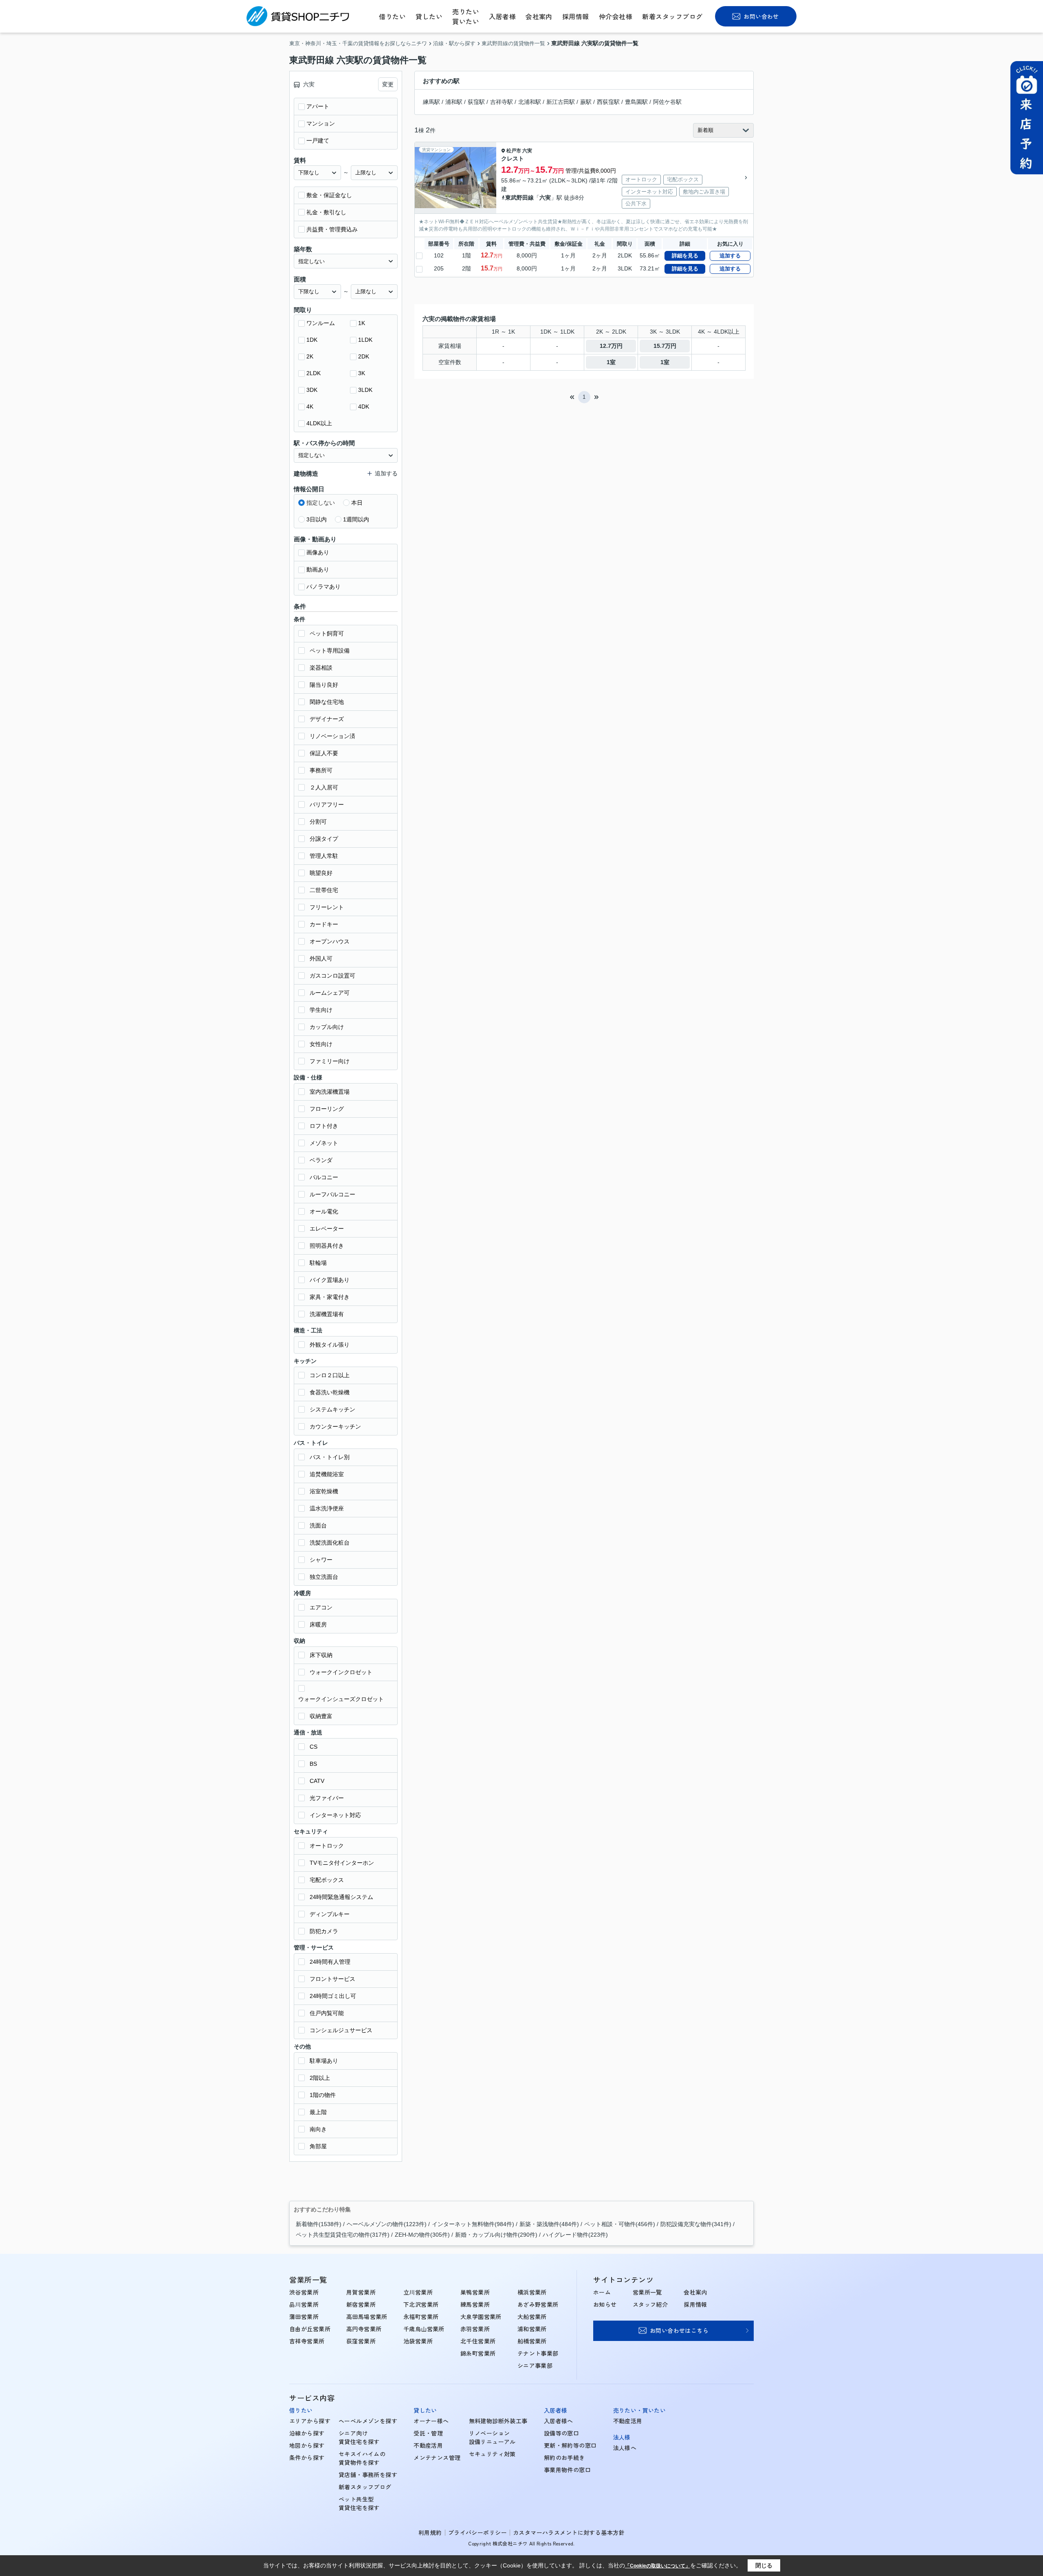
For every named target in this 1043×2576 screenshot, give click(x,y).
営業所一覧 (647, 2292)
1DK (312, 340)
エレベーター (327, 1229)
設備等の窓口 (562, 2433)
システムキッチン (332, 1409)
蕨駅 (586, 102)
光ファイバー (327, 1798)
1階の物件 (323, 2095)
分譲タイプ (324, 839)
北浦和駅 (530, 102)
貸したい (429, 16)
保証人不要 (324, 753)
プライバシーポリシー (477, 2532)
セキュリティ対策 (492, 2454)
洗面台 (318, 1525)
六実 (527, 151)
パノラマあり (323, 587)
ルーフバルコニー (332, 1194)
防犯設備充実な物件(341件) (696, 2224)
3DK (312, 390)
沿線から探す (307, 2433)
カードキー (324, 924)
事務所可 (321, 770)
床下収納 (321, 1655)
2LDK (314, 373)
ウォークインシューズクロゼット (341, 1699)
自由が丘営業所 (310, 2329)
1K (362, 323)
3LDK (365, 390)
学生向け (321, 1010)
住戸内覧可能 (327, 2013)
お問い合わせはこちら (679, 2330)
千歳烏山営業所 (424, 2329)
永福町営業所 (421, 2317)
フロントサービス (332, 1979)
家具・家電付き (330, 1297)
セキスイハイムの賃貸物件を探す (362, 2458)
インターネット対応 (335, 1815)
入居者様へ (559, 2421)
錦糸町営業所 (478, 2353)
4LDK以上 (319, 423)
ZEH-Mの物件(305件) (422, 2235)
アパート (318, 106)
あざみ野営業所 (538, 2304)
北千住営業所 (478, 2341)
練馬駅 (431, 102)
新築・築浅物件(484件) (549, 2224)
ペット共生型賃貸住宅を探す (359, 2503)
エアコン (321, 1607)
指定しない (321, 503)
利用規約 (430, 2532)
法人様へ (625, 2448)
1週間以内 (356, 519)
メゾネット (324, 1143)
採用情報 (576, 16)
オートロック (327, 1846)
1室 (611, 362)
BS (313, 1764)
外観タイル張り (330, 1345)
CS (314, 1747)
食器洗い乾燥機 (330, 1392)
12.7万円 (611, 346)
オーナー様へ (431, 2421)
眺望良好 (321, 873)
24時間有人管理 (330, 1962)
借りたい (392, 16)
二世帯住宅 (324, 890)
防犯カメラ (324, 1931)
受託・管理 (428, 2433)
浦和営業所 (532, 2329)
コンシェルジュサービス (341, 2030)
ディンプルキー (330, 1914)
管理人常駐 (324, 856)
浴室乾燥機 (324, 1491)
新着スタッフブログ (672, 16)
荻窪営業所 (361, 2341)
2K (310, 356)
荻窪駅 (476, 102)
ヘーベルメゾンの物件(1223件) (387, 2224)
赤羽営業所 (475, 2329)
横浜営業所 (532, 2292)
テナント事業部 (538, 2353)
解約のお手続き (564, 2457)
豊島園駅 (636, 102)
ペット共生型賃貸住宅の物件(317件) (343, 2235)
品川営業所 (304, 2304)
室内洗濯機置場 (330, 1092)
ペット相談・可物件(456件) (620, 2224)
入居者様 (502, 16)
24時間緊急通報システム (341, 1897)
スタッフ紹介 (650, 2304)
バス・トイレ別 (330, 1457)
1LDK (365, 340)
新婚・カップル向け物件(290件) (496, 2235)
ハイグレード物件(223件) (575, 2235)
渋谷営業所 (304, 2292)
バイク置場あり (330, 1280)
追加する (730, 256)
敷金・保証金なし (329, 195)
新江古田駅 (561, 102)
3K (362, 373)
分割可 (318, 822)
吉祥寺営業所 (307, 2341)
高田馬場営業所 (367, 2317)
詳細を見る (685, 256)
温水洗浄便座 (327, 1508)
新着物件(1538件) (319, 2224)
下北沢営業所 (421, 2304)
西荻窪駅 (608, 102)
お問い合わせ (761, 16)
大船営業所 (532, 2317)
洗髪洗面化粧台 (330, 1543)
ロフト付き (324, 1126)
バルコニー (324, 1177)
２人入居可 (324, 787)
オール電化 (324, 1211)
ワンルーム (321, 323)
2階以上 (320, 2078)
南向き (318, 2129)
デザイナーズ (327, 719)
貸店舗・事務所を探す (368, 2475)
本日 (357, 503)
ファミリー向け (330, 1061)
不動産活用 (428, 2445)
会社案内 (539, 16)
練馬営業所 (475, 2304)
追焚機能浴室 (327, 1474)
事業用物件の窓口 (567, 2470)
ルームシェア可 (330, 993)
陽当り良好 (324, 685)
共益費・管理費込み (332, 229)
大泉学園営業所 (481, 2317)
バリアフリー (327, 804)
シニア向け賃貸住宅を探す (359, 2437)
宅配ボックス (327, 1880)
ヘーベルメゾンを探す (368, 2421)
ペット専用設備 (330, 651)
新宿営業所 (361, 2304)
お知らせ (605, 2304)
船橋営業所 (532, 2341)
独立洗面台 (324, 1577)
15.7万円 (665, 346)
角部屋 (318, 2146)
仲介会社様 (616, 16)
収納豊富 (321, 1716)
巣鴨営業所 (475, 2292)
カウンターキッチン (335, 1426)
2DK (364, 356)
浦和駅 (454, 102)
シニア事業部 (535, 2365)
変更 (388, 84)
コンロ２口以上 (330, 1375)
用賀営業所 (361, 2292)
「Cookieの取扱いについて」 (658, 2566)
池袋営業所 (418, 2341)
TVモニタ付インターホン (342, 1863)
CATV (317, 1781)
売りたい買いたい (466, 16)
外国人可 (321, 958)
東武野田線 (519, 198)
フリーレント (327, 907)
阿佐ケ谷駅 (667, 102)
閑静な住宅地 (327, 702)
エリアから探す (310, 2421)
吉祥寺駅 (502, 102)
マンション (321, 123)
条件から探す (307, 2457)
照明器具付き (327, 1246)
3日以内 (317, 519)
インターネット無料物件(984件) (473, 2224)
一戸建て (318, 141)
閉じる (764, 2565)
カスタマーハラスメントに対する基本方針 (569, 2532)
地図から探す (307, 2445)
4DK (364, 407)
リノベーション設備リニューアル (492, 2437)
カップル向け (327, 1027)
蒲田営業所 (304, 2317)
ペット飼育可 (327, 633)
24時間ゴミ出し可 (333, 1996)
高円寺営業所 (364, 2329)
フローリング (327, 1109)
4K (310, 407)
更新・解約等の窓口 (570, 2445)
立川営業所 (418, 2292)
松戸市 (514, 151)
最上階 (318, 2112)
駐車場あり (324, 2061)
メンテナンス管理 (437, 2457)
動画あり (318, 569)
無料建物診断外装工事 (498, 2421)
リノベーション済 (332, 736)
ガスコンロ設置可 (332, 976)
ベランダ (321, 1160)
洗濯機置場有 (327, 1314)
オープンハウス (330, 941)
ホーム (602, 2292)
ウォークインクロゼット (341, 1672)
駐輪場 (318, 1263)
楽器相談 (321, 668)
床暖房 (318, 1624)
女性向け (321, 1044)
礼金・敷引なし (326, 212)
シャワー (321, 1560)
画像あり (318, 552)
